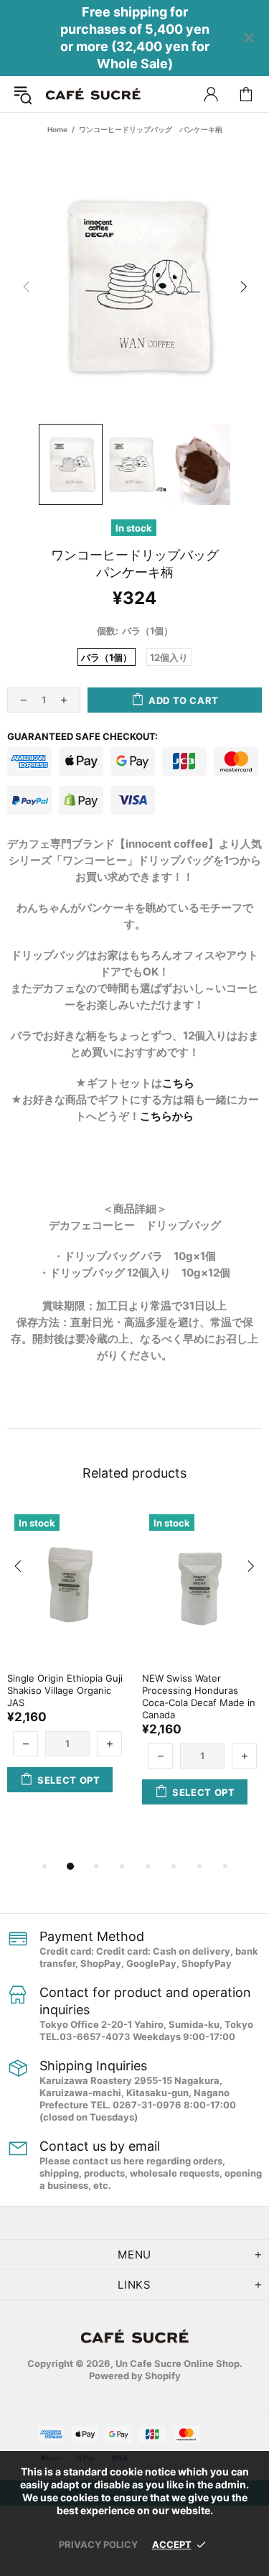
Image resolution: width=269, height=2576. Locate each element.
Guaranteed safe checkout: (82, 736)
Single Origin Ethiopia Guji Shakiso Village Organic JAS (65, 1690)
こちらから (167, 1116)
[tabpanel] (67, 1664)
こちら (178, 1083)
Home (57, 129)
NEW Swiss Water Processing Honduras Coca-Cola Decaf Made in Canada (199, 1696)
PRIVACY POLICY (98, 2544)
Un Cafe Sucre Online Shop (93, 94)
